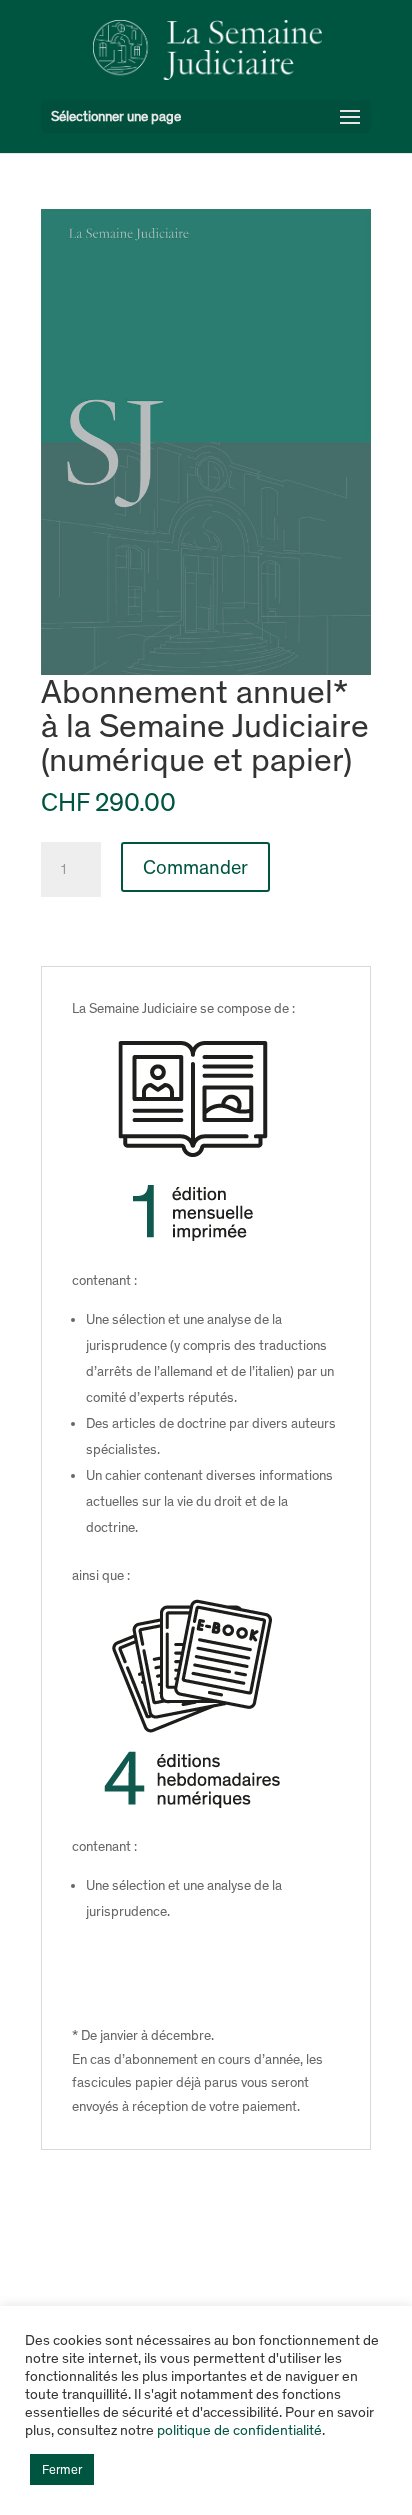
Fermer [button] (62, 2469)
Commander (195, 867)
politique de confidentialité (239, 2430)
